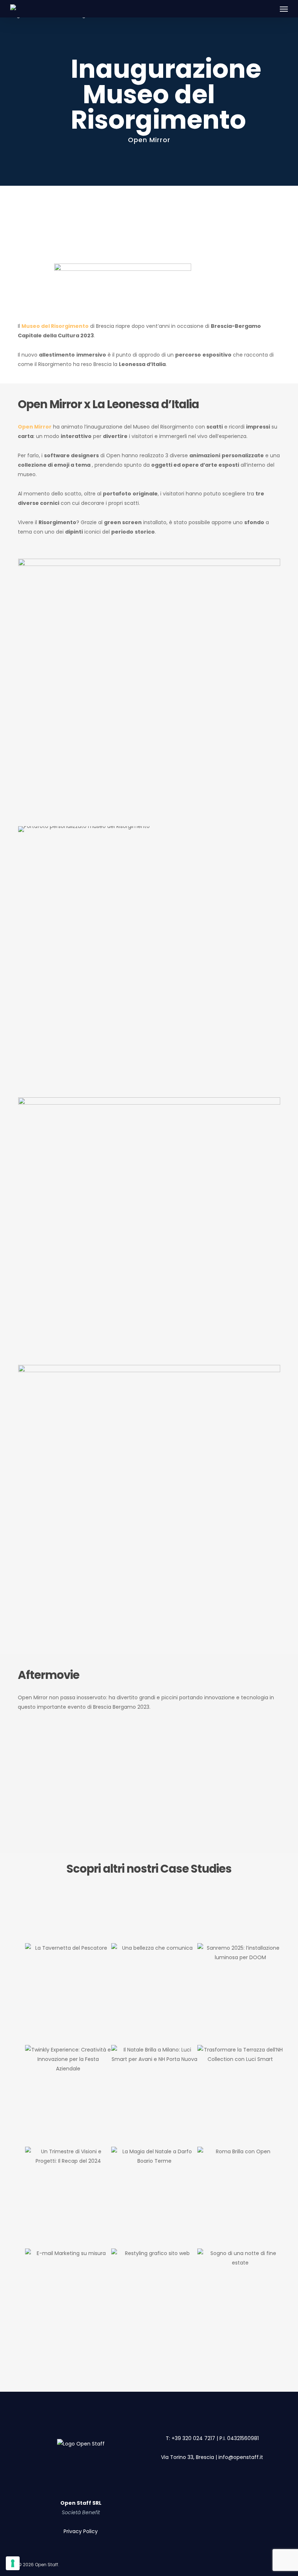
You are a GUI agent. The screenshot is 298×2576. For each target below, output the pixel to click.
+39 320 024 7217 (193, 2438)
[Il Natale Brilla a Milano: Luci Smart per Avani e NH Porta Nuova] (154, 2096)
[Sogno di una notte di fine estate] (240, 2299)
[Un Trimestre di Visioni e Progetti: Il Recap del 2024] (68, 2198)
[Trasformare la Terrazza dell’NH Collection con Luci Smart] (240, 2096)
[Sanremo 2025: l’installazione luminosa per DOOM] (240, 1994)
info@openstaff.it (241, 2457)
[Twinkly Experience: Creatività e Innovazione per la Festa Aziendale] (68, 2096)
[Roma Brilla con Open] (240, 2198)
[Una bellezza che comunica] (154, 1994)
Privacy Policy (81, 2531)
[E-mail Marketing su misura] (68, 2299)
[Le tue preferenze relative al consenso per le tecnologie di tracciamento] (13, 2563)
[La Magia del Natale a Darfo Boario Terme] (154, 2198)
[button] (284, 9)
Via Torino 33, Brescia (188, 2457)
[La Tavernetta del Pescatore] (68, 1994)
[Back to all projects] (38, 103)
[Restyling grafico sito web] (154, 2299)
